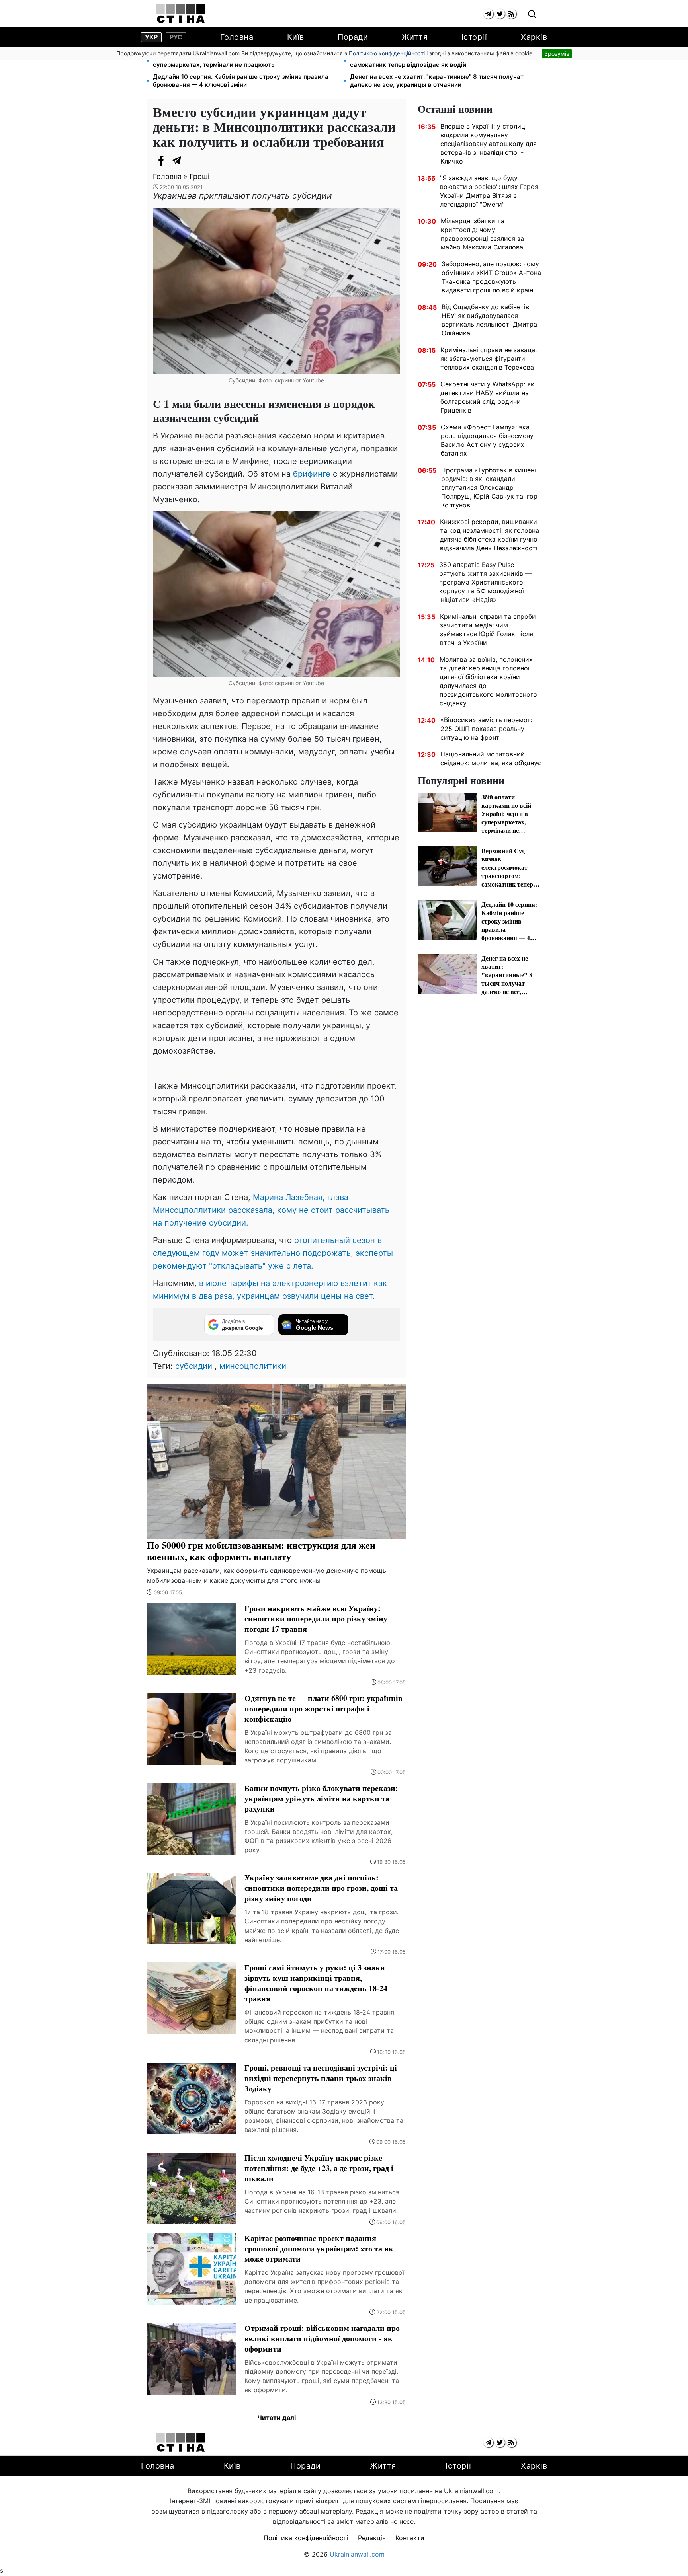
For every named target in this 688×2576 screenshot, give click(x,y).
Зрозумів (557, 54)
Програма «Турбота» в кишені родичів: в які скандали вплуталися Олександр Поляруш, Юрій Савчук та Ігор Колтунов (489, 487)
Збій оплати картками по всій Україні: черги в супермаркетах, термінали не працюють (221, 61)
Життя (415, 37)
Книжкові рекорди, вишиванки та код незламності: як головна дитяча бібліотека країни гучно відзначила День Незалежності (490, 535)
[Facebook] (161, 160)
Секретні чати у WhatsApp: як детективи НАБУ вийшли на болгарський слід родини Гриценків (487, 397)
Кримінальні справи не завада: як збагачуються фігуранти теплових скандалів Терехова (489, 359)
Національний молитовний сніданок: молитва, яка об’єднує (491, 758)
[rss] (511, 14)
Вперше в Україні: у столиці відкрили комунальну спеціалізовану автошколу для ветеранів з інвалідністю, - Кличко (489, 144)
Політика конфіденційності (306, 2538)
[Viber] (193, 160)
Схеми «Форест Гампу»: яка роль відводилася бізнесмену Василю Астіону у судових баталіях (487, 440)
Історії (474, 37)
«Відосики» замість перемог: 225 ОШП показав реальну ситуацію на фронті (486, 729)
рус (176, 37)
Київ (296, 37)
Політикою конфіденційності (387, 53)
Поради (353, 37)
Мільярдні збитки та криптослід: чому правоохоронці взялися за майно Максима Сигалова (482, 234)
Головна (237, 37)
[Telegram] (177, 160)
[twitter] (500, 14)
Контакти (410, 2538)
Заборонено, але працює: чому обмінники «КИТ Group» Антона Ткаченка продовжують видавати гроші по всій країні (491, 277)
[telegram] (488, 14)
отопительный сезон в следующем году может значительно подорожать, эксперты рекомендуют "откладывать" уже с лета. (273, 1253)
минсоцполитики (253, 1366)
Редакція (372, 2538)
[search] (532, 15)
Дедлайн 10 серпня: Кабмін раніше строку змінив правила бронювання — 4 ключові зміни (241, 81)
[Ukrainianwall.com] (181, 14)
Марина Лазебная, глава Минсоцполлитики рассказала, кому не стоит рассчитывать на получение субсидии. (271, 1210)
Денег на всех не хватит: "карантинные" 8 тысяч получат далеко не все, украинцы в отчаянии (437, 81)
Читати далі (277, 2418)
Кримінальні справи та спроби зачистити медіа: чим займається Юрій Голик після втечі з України (488, 629)
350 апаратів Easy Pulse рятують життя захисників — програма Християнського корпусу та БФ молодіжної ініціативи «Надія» (485, 582)
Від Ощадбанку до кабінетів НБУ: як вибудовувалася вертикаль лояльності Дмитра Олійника (489, 320)
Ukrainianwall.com (357, 2554)
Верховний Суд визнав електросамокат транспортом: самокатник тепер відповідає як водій (431, 61)
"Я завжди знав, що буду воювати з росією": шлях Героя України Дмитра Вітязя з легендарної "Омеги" (489, 191)
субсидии (194, 1366)
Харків (534, 37)
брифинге (313, 474)
